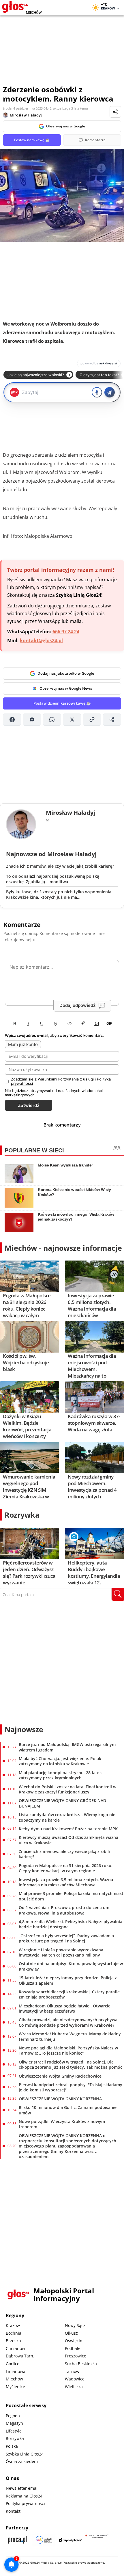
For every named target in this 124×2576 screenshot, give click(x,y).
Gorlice (13, 2364)
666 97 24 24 (66, 632)
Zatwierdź (29, 1105)
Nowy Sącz (75, 2325)
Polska (12, 2446)
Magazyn (14, 2423)
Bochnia (14, 2333)
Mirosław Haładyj (26, 115)
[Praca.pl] (17, 2540)
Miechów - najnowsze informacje (63, 1248)
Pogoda (13, 2416)
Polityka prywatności (25, 2503)
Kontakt (13, 2511)
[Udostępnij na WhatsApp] (52, 720)
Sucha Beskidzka (81, 2364)
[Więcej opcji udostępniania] (112, 720)
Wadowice (75, 2379)
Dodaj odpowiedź (77, 1005)
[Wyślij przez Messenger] (32, 720)
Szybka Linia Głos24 (25, 2454)
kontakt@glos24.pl (41, 640)
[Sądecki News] (44, 2540)
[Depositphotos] (70, 2540)
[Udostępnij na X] (72, 720)
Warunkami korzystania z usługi (66, 1079)
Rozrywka (22, 1515)
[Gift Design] (97, 2540)
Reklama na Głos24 (24, 2496)
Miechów (14, 2379)
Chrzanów (15, 2348)
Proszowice (76, 2356)
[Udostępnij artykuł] (115, 112)
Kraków (13, 2325)
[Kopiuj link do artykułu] (92, 720)
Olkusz (71, 2333)
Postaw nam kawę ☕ (32, 140)
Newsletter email (22, 2488)
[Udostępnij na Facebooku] (12, 720)
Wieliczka (74, 2387)
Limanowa (16, 2371)
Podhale (73, 2348)
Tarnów (72, 2371)
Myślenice (15, 2387)
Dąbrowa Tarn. (20, 2356)
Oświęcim (74, 2341)
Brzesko (13, 2341)
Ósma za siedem (22, 2461)
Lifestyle (14, 2431)
